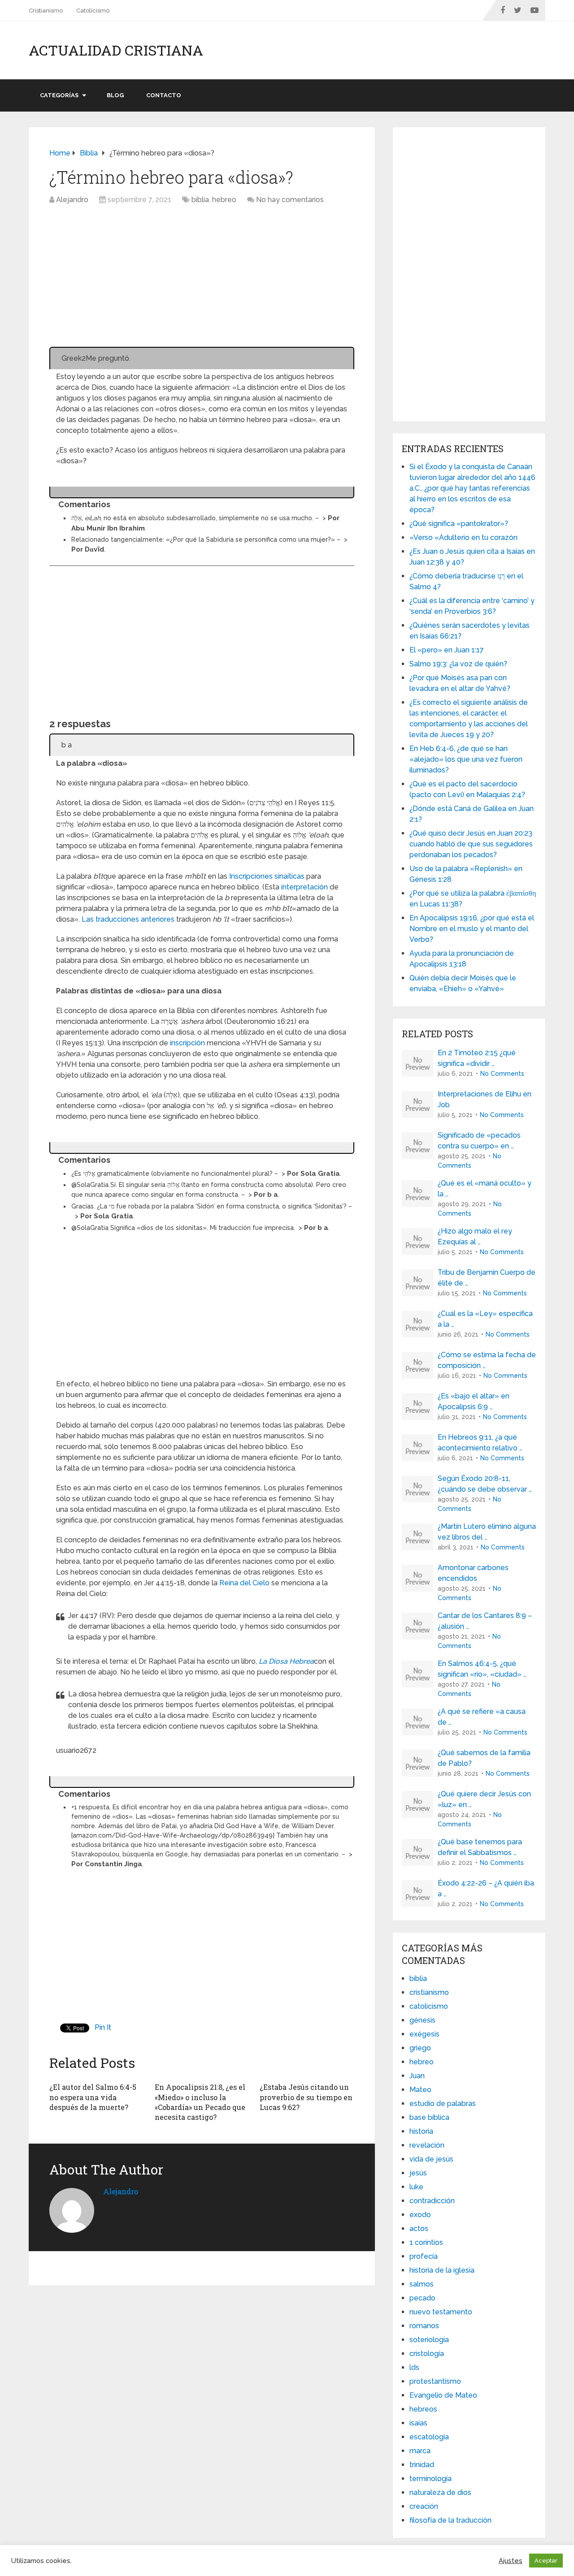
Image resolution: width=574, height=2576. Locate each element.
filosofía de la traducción (450, 2520)
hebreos (423, 2409)
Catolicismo (93, 11)
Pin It (103, 2027)
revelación (427, 2145)
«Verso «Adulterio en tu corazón (463, 537)
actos (419, 2229)
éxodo (420, 2215)
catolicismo (429, 2006)
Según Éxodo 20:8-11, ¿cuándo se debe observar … (485, 1484)
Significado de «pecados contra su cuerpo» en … (479, 1141)
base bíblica (429, 2117)
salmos (422, 2284)
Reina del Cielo (244, 1583)
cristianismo (429, 1992)
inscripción (187, 1043)
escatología (429, 2437)
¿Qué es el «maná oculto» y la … (485, 1189)
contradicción (432, 2201)
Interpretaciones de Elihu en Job (485, 1099)
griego (420, 2048)
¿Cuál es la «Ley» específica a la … (485, 1319)
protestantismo (435, 2381)
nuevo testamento (441, 2312)
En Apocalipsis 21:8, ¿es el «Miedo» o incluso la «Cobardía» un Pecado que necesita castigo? (200, 2102)
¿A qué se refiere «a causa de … (482, 1717)
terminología (430, 2479)
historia (421, 2131)
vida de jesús (431, 2159)
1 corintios (426, 2242)
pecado (422, 2298)
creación (424, 2506)
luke (416, 2187)
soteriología (429, 2340)
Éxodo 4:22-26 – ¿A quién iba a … (486, 1888)
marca (420, 2451)
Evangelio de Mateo (443, 2395)
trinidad (422, 2465)
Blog (115, 95)
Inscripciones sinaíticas (267, 876)
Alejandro (72, 200)
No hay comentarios (290, 200)
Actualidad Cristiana (116, 50)
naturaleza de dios (440, 2492)
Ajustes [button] (511, 2561)
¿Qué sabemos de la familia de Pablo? (484, 1758)
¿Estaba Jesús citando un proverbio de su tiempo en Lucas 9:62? (306, 2097)
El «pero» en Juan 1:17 (447, 650)
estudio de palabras (443, 2104)
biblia (200, 200)
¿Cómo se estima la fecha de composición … (487, 1360)
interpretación (304, 887)
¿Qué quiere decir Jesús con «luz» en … (484, 1799)
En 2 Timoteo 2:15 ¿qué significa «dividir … (477, 1058)
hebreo (224, 200)
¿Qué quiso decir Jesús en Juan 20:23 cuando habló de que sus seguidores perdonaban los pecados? (471, 844)
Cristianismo (46, 11)
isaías (418, 2423)
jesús (418, 2173)
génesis (422, 2020)
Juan (417, 2076)
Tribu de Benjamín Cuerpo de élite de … (487, 1278)
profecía (424, 2256)
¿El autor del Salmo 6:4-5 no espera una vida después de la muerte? (93, 2097)
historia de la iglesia (442, 2270)
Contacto (164, 95)
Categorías (59, 95)
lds (414, 2367)
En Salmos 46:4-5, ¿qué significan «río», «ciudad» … (482, 1669)
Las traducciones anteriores (128, 919)
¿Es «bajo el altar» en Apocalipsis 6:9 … (474, 1401)
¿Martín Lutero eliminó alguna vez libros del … (487, 1532)
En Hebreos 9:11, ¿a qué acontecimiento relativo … (480, 1443)
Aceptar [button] (546, 2561)
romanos (424, 2326)
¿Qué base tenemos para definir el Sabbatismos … (480, 1847)
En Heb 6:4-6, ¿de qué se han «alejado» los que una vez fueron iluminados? (466, 759)
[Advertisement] (202, 280)
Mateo (420, 2090)
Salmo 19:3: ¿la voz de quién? (458, 664)
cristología (427, 2354)
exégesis (424, 2034)
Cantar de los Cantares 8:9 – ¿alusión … (485, 1621)
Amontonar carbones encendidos (473, 1573)
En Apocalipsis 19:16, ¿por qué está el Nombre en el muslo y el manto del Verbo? (472, 929)
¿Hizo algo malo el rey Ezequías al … (475, 1236)
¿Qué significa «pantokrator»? (459, 524)
